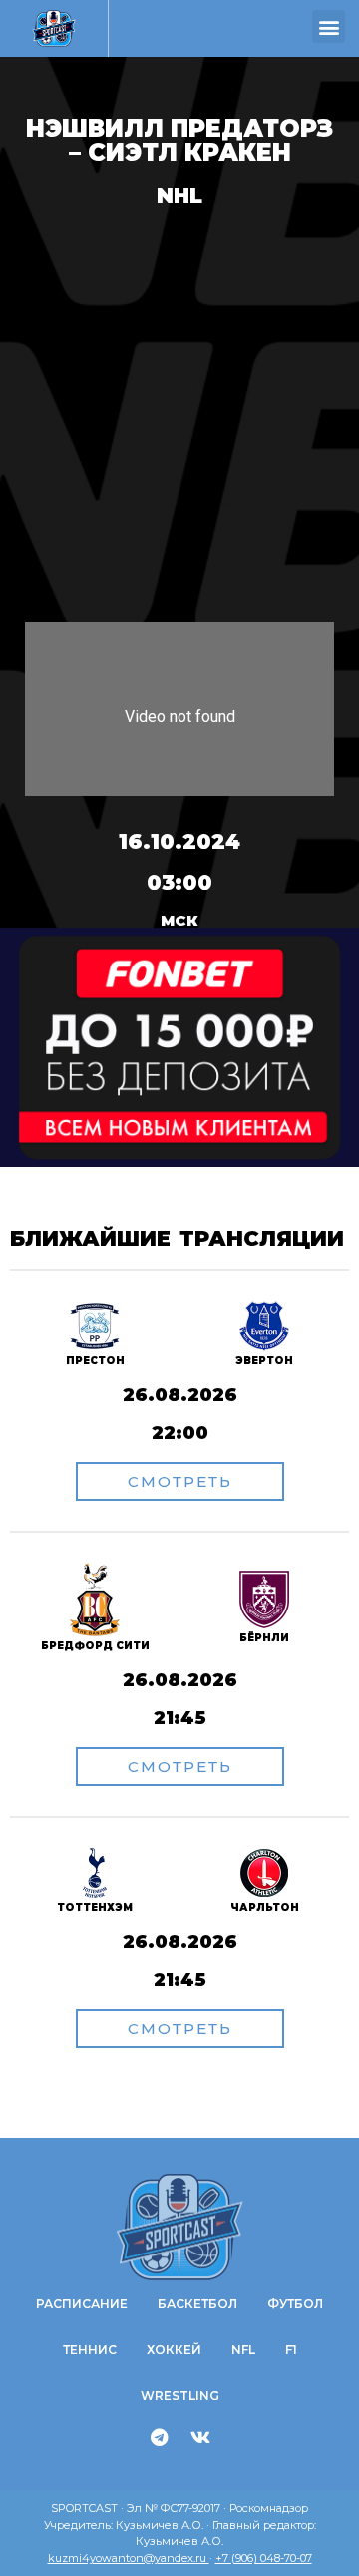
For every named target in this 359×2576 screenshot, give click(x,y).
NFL (243, 2350)
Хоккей (174, 2350)
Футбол (295, 2304)
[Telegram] (160, 2437)
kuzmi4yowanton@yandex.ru (129, 2558)
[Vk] (200, 2437)
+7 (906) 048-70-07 (264, 2558)
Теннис (90, 2350)
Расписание (82, 2304)
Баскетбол (197, 2304)
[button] (329, 26)
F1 (291, 2350)
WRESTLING (180, 2396)
